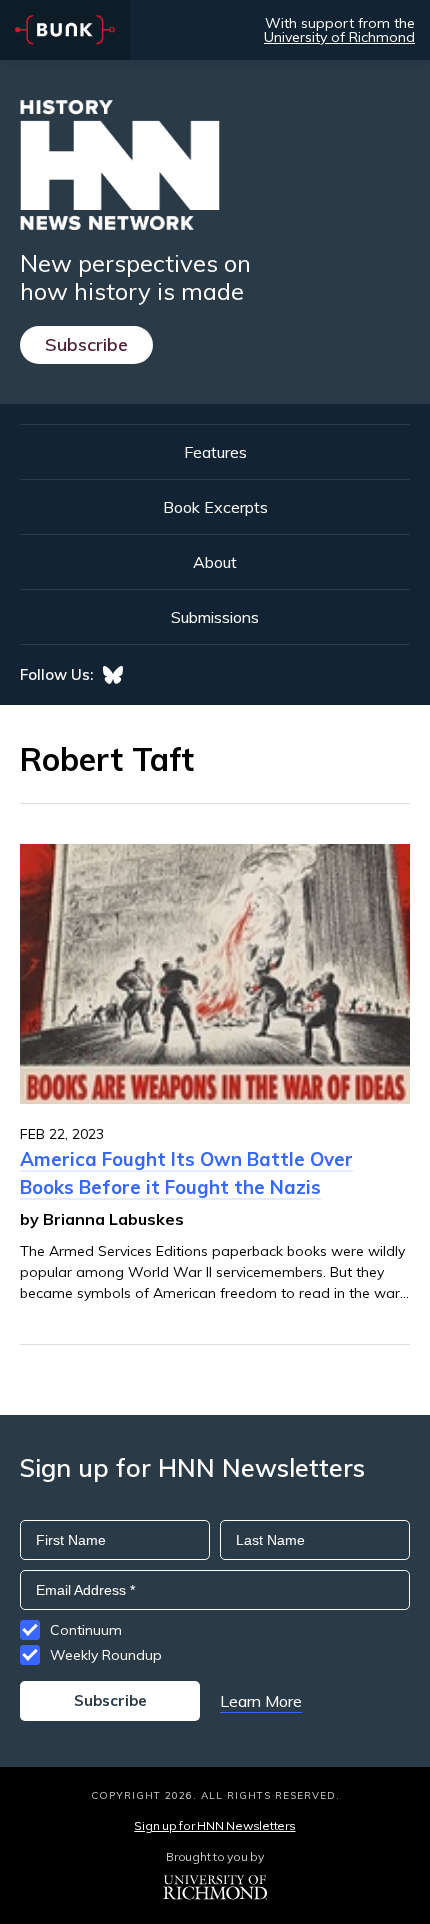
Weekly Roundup (106, 1655)
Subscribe (86, 344)
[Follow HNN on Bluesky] (113, 675)
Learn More (261, 1701)
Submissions (215, 617)
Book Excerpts (215, 507)
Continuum (86, 1630)
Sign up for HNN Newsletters (214, 1825)
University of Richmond (339, 37)
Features (215, 452)
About (215, 562)
